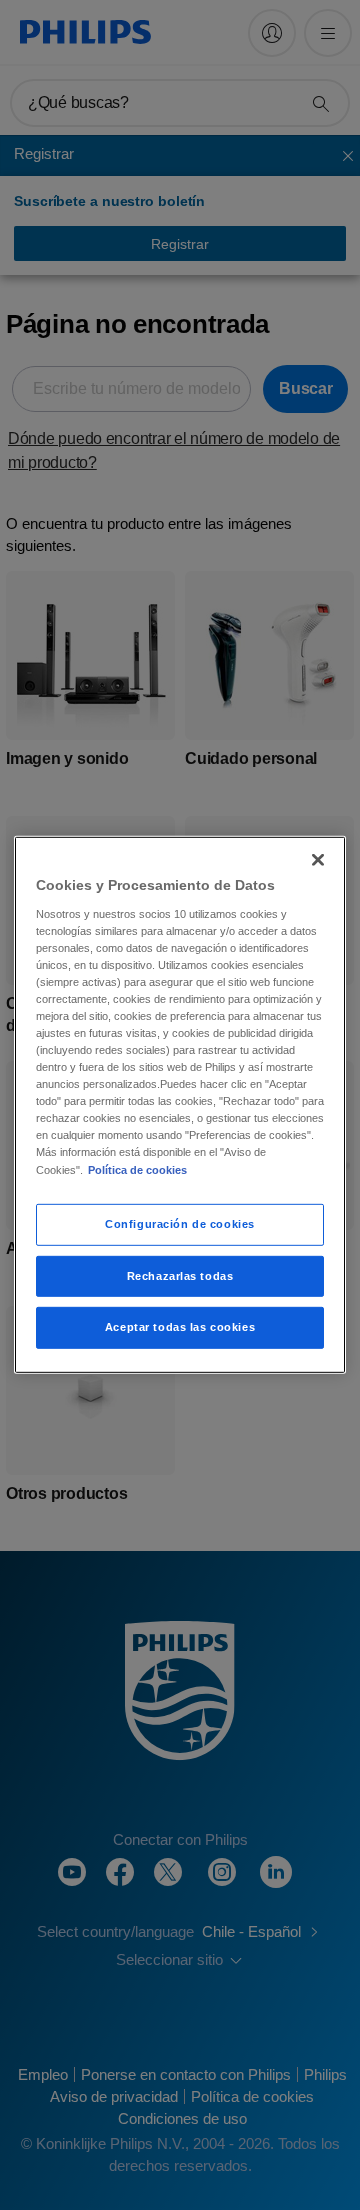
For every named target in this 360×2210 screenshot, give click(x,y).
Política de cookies (137, 1169)
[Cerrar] (318, 860)
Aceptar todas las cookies (180, 1327)
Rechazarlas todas (180, 1275)
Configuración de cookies (180, 1223)
